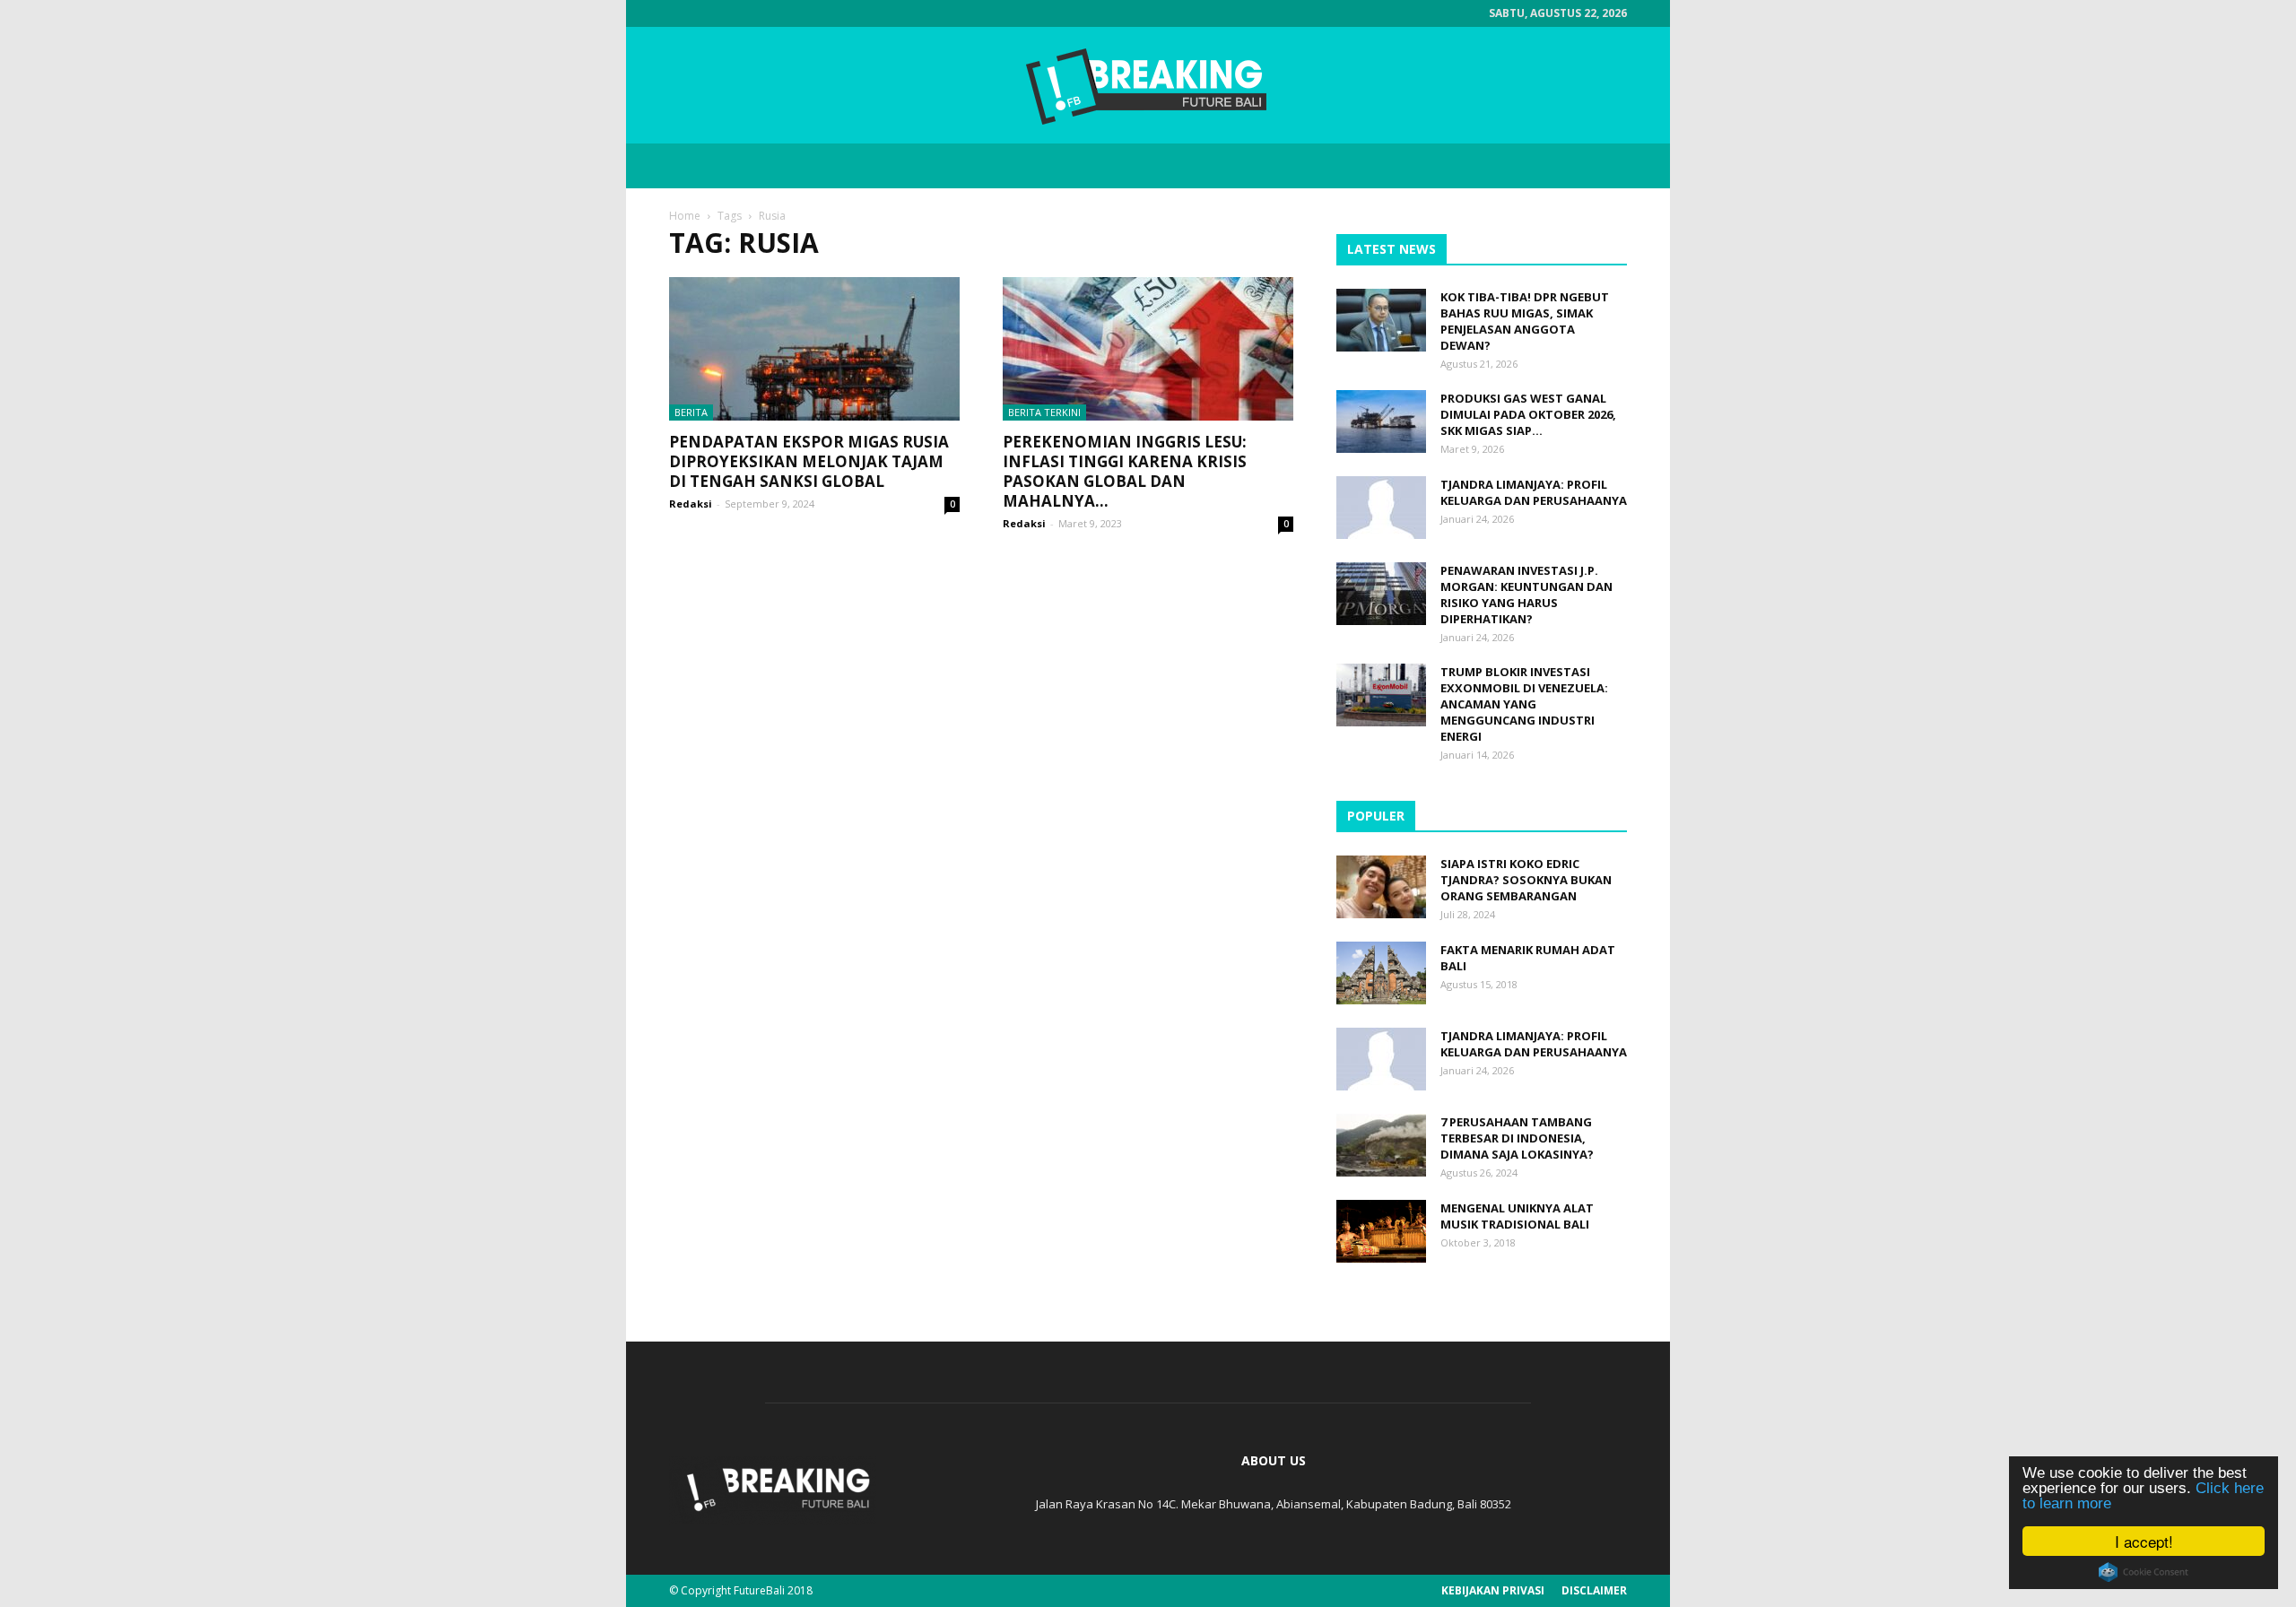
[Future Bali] (1148, 86)
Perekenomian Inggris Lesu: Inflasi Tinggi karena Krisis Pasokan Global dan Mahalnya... (1125, 471)
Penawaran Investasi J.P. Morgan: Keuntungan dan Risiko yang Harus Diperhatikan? (1526, 595)
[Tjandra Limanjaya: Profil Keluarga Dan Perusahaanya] (1381, 508)
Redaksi (691, 504)
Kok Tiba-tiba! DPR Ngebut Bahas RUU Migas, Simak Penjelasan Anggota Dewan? (1525, 321)
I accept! (2144, 1541)
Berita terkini (1044, 412)
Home (685, 216)
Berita (691, 412)
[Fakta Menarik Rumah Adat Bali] (1381, 973)
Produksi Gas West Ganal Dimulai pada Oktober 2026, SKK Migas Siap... (1528, 414)
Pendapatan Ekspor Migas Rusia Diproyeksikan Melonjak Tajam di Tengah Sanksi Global (809, 461)
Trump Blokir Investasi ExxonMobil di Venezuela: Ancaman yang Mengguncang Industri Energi (1524, 704)
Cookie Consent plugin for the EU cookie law (2144, 1572)
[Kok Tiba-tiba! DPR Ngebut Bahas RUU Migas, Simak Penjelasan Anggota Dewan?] (1381, 320)
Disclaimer (1594, 1590)
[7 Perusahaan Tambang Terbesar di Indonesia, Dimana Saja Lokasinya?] (1381, 1145)
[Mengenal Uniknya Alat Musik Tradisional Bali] (1381, 1231)
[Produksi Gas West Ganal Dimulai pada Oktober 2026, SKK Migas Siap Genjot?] (1381, 421)
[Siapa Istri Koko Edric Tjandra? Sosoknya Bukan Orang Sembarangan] (1381, 887)
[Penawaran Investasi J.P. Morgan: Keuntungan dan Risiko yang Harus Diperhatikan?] (1381, 594)
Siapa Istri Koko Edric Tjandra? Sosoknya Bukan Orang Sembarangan (1526, 880)
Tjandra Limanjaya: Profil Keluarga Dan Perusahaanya (1534, 492)
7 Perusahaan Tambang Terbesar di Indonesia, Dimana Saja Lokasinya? (1517, 1138)
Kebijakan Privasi (1493, 1590)
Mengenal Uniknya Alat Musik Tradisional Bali (1517, 1216)
